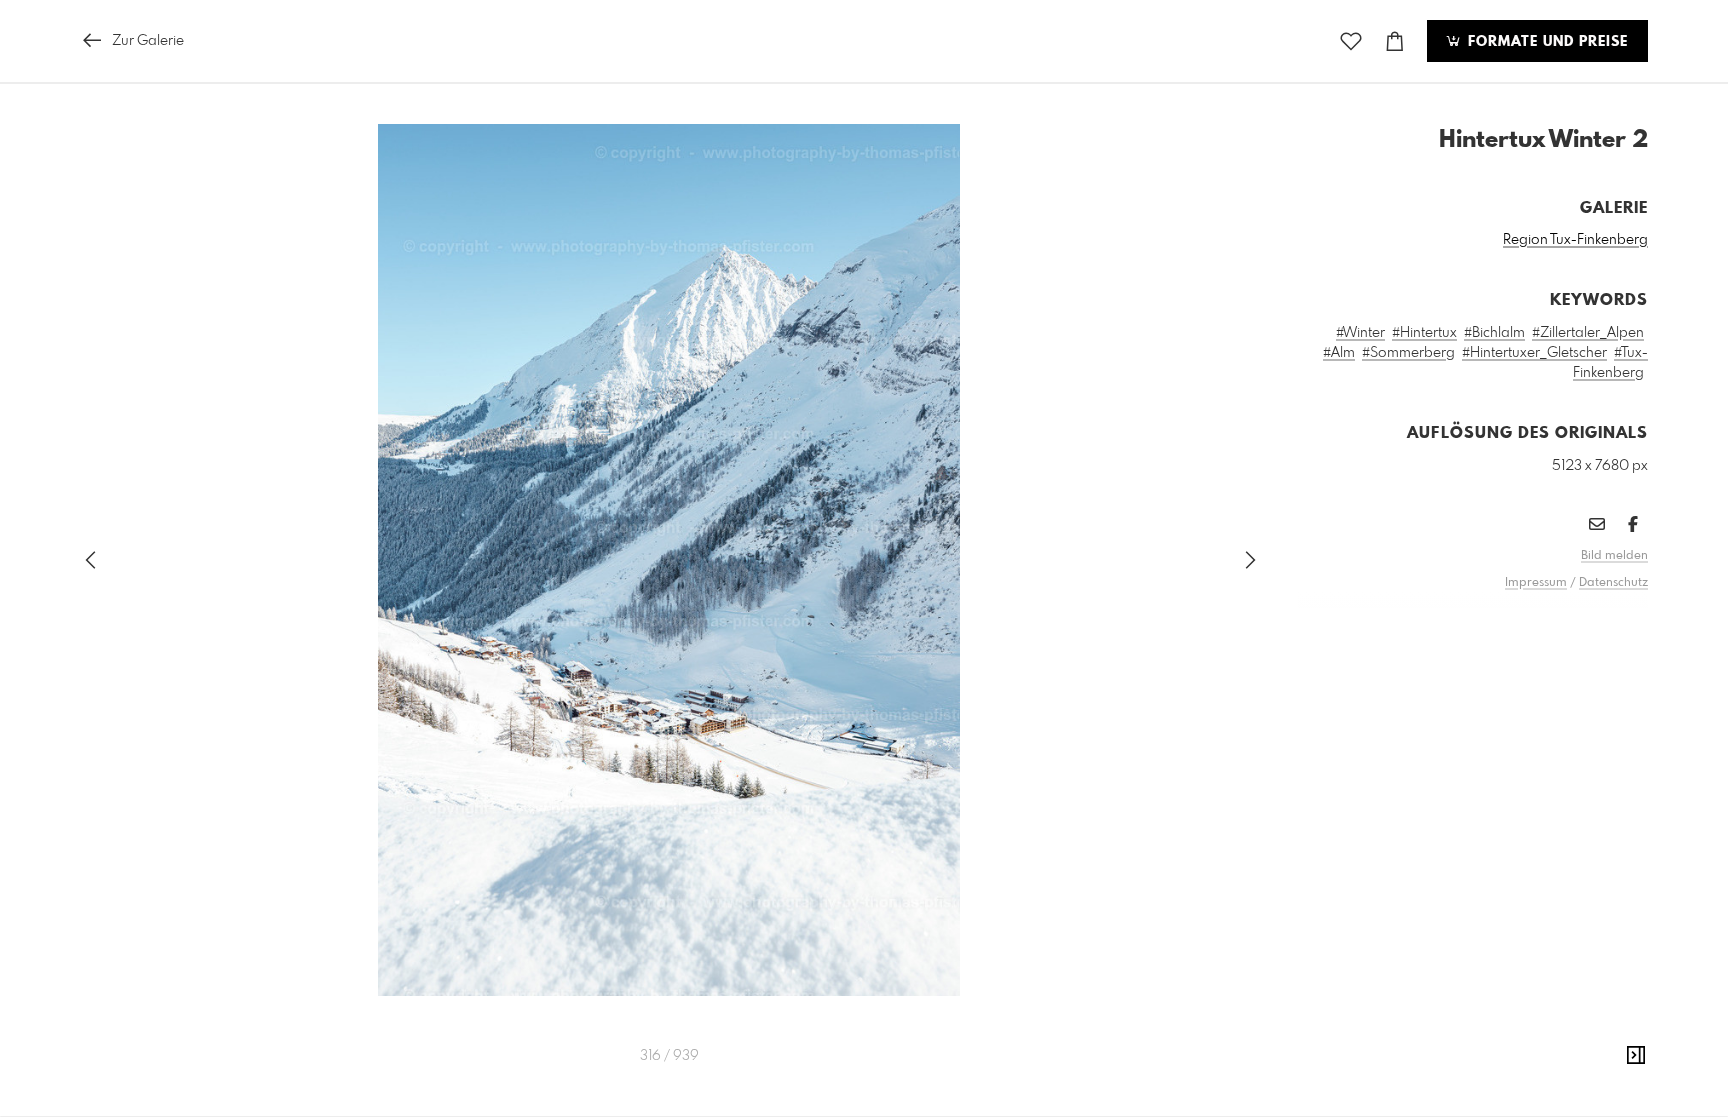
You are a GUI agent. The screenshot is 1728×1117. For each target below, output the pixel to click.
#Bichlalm (1494, 333)
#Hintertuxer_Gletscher (1534, 353)
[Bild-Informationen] (1636, 1056)
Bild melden (1614, 556)
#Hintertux (1424, 333)
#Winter (1360, 333)
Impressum (1536, 583)
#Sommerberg (1408, 353)
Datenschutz (1613, 583)
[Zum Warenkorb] (1395, 41)
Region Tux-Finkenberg (1575, 240)
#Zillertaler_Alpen (1588, 333)
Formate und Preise (1545, 42)
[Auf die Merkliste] (1351, 41)
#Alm (1339, 353)
